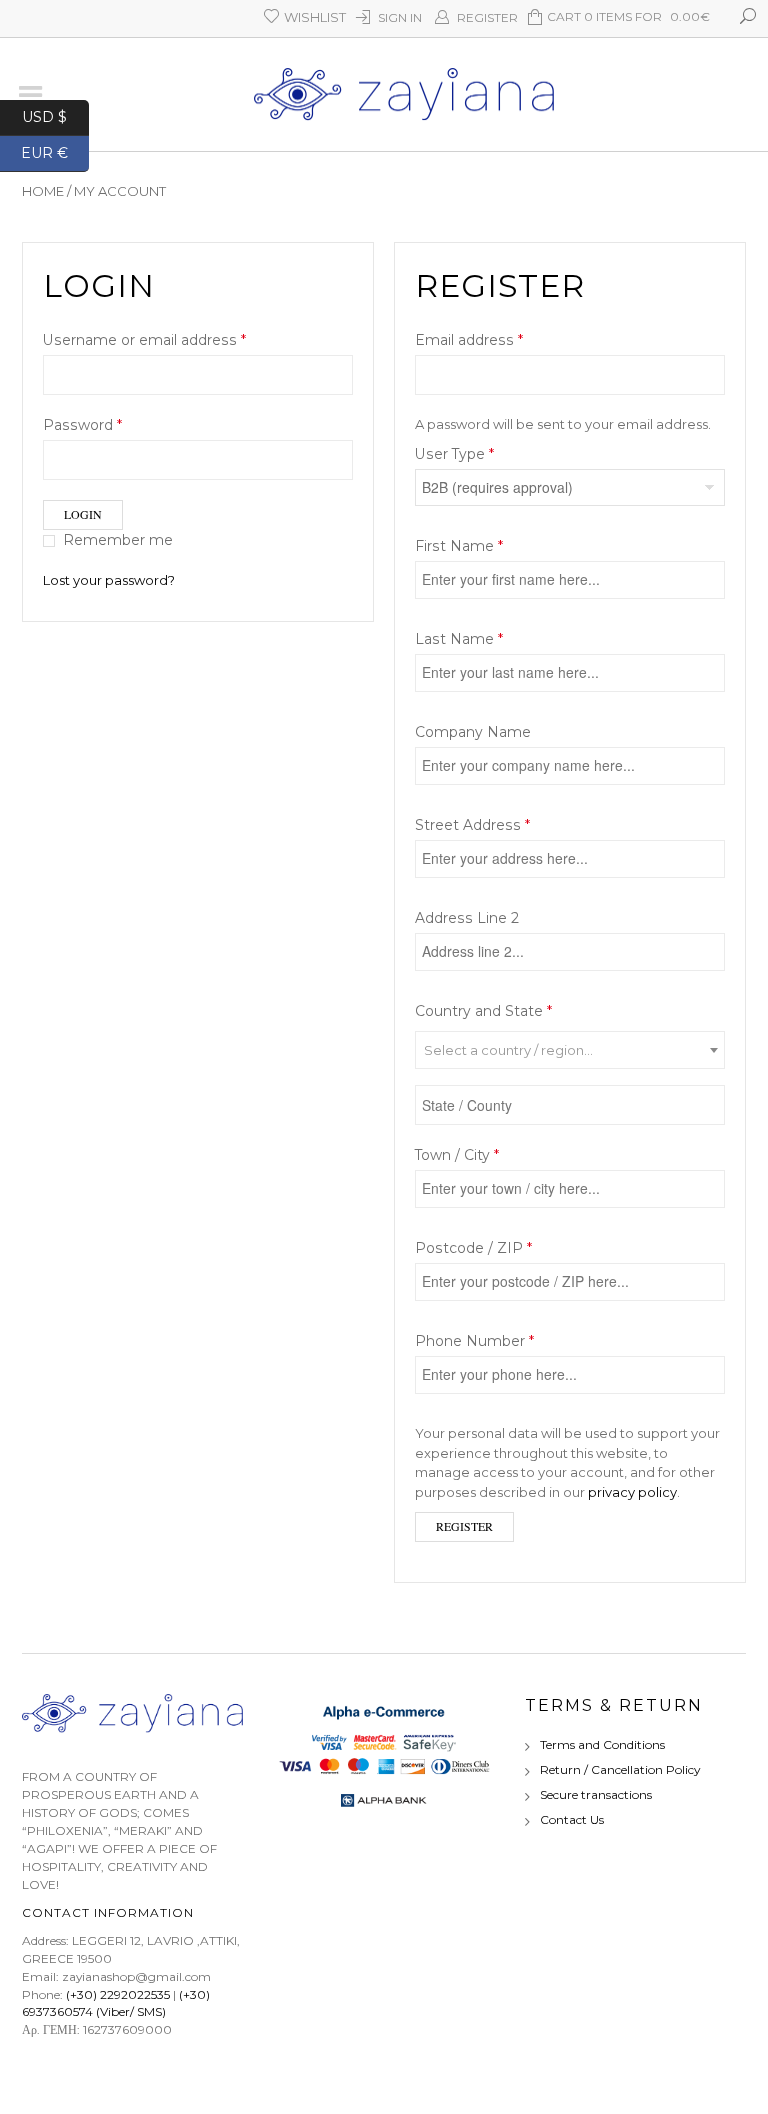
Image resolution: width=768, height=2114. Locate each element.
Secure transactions (596, 1794)
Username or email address (144, 340)
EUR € (55, 151)
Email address (469, 340)
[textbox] (570, 1051)
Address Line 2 (469, 918)
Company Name (475, 732)
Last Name (459, 639)
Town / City (457, 1155)
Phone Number (474, 1341)
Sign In (400, 17)
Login (83, 514)
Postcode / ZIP (473, 1248)
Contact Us (572, 1819)
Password (82, 425)
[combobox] (570, 1050)
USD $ (55, 115)
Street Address (472, 825)
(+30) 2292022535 (118, 1994)
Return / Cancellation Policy (620, 1769)
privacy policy (632, 1492)
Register (487, 17)
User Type (454, 454)
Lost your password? (109, 580)
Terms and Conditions (602, 1744)
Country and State (483, 1011)
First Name (459, 546)
